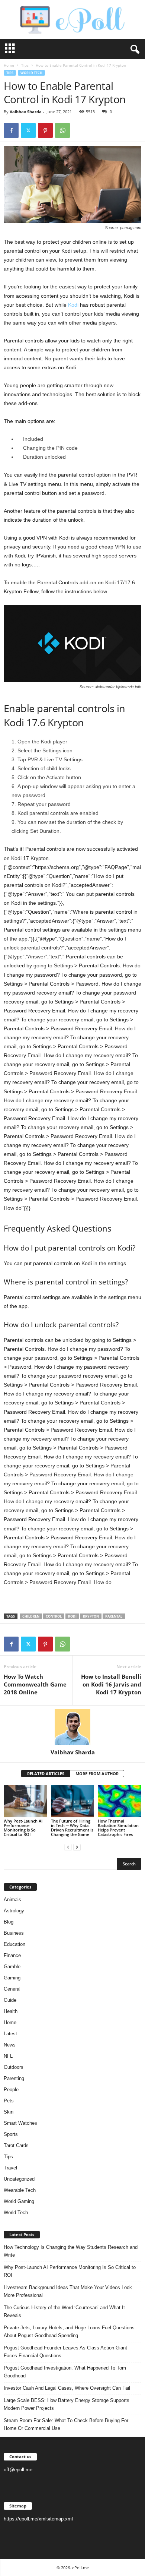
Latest (10, 2034)
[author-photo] (72, 1727)
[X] (28, 130)
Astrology (14, 1911)
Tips (25, 65)
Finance (12, 1955)
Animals (12, 1899)
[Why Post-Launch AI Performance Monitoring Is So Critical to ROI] (25, 1801)
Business (14, 1933)
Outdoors (14, 2067)
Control (54, 1616)
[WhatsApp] (62, 130)
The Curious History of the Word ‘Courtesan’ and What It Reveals (64, 2311)
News (10, 2045)
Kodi (73, 305)
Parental (114, 1616)
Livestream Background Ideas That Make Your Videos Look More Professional (68, 2291)
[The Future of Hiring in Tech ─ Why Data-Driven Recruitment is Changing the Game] (73, 1801)
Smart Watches (20, 2123)
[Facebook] (11, 130)
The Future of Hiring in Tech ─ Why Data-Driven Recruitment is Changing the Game (72, 1828)
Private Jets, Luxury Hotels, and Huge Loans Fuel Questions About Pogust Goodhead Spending (69, 2332)
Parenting (14, 2078)
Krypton (91, 1616)
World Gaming (19, 2201)
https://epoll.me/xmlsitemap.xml (38, 2519)
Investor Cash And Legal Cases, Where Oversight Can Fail (67, 2388)
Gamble (12, 1967)
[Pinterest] (45, 130)
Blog (9, 1922)
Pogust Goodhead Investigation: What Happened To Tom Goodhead (65, 2372)
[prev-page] (68, 1847)
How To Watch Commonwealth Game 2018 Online (35, 1684)
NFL (8, 2056)
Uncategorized (19, 2179)
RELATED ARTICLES (46, 1774)
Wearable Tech (20, 2190)
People (11, 2090)
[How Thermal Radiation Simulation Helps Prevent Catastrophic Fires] (120, 1801)
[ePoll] (72, 20)
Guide (10, 2000)
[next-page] (77, 1847)
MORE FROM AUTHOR (97, 1774)
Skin (9, 2112)
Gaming (12, 1978)
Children (31, 1616)
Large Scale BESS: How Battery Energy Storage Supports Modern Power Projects (67, 2404)
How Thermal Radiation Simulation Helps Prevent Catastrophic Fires (118, 1828)
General (12, 1989)
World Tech (31, 73)
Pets (9, 2101)
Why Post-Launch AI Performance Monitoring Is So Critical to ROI (23, 1828)
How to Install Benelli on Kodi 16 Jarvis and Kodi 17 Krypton (111, 1684)
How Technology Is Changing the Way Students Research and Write (71, 2251)
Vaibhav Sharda (26, 112)
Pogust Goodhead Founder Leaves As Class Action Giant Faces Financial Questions (65, 2352)
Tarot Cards (16, 2145)
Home (9, 65)
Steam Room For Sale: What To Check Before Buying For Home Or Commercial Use (66, 2424)
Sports (11, 2134)
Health (11, 2011)
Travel (10, 2168)
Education (14, 1944)
